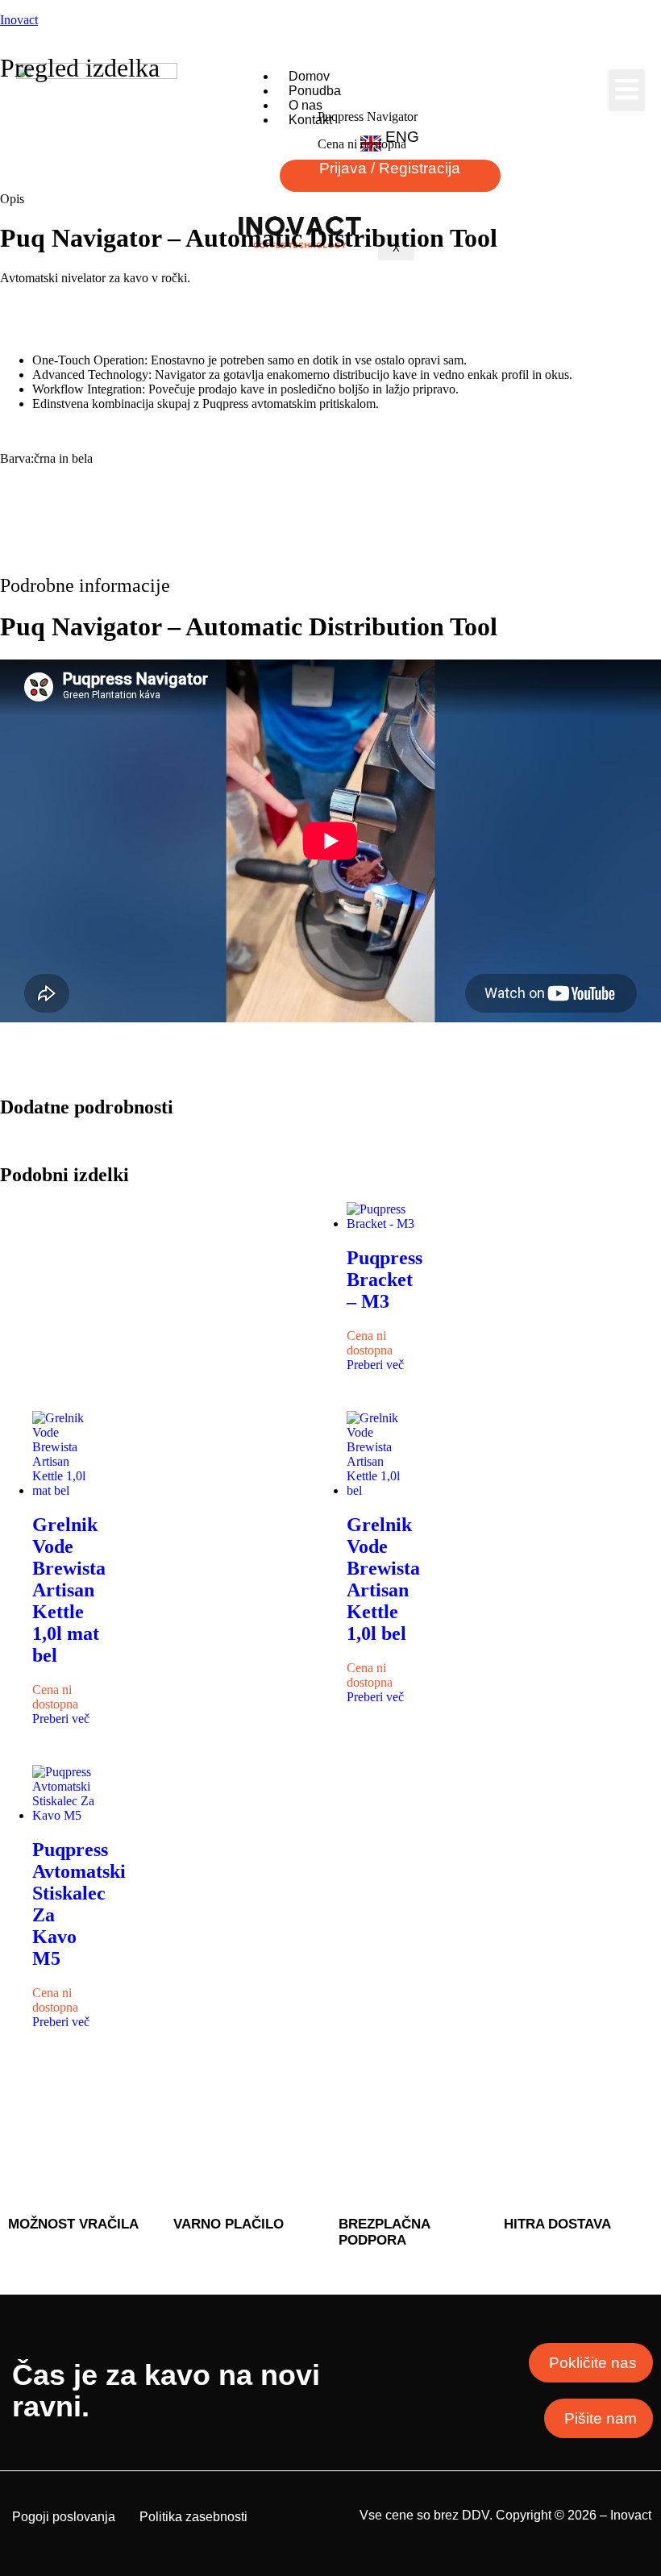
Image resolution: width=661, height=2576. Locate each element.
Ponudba (315, 91)
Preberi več (375, 1365)
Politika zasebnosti (193, 2517)
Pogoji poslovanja (64, 2517)
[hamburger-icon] (627, 90)
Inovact (19, 20)
